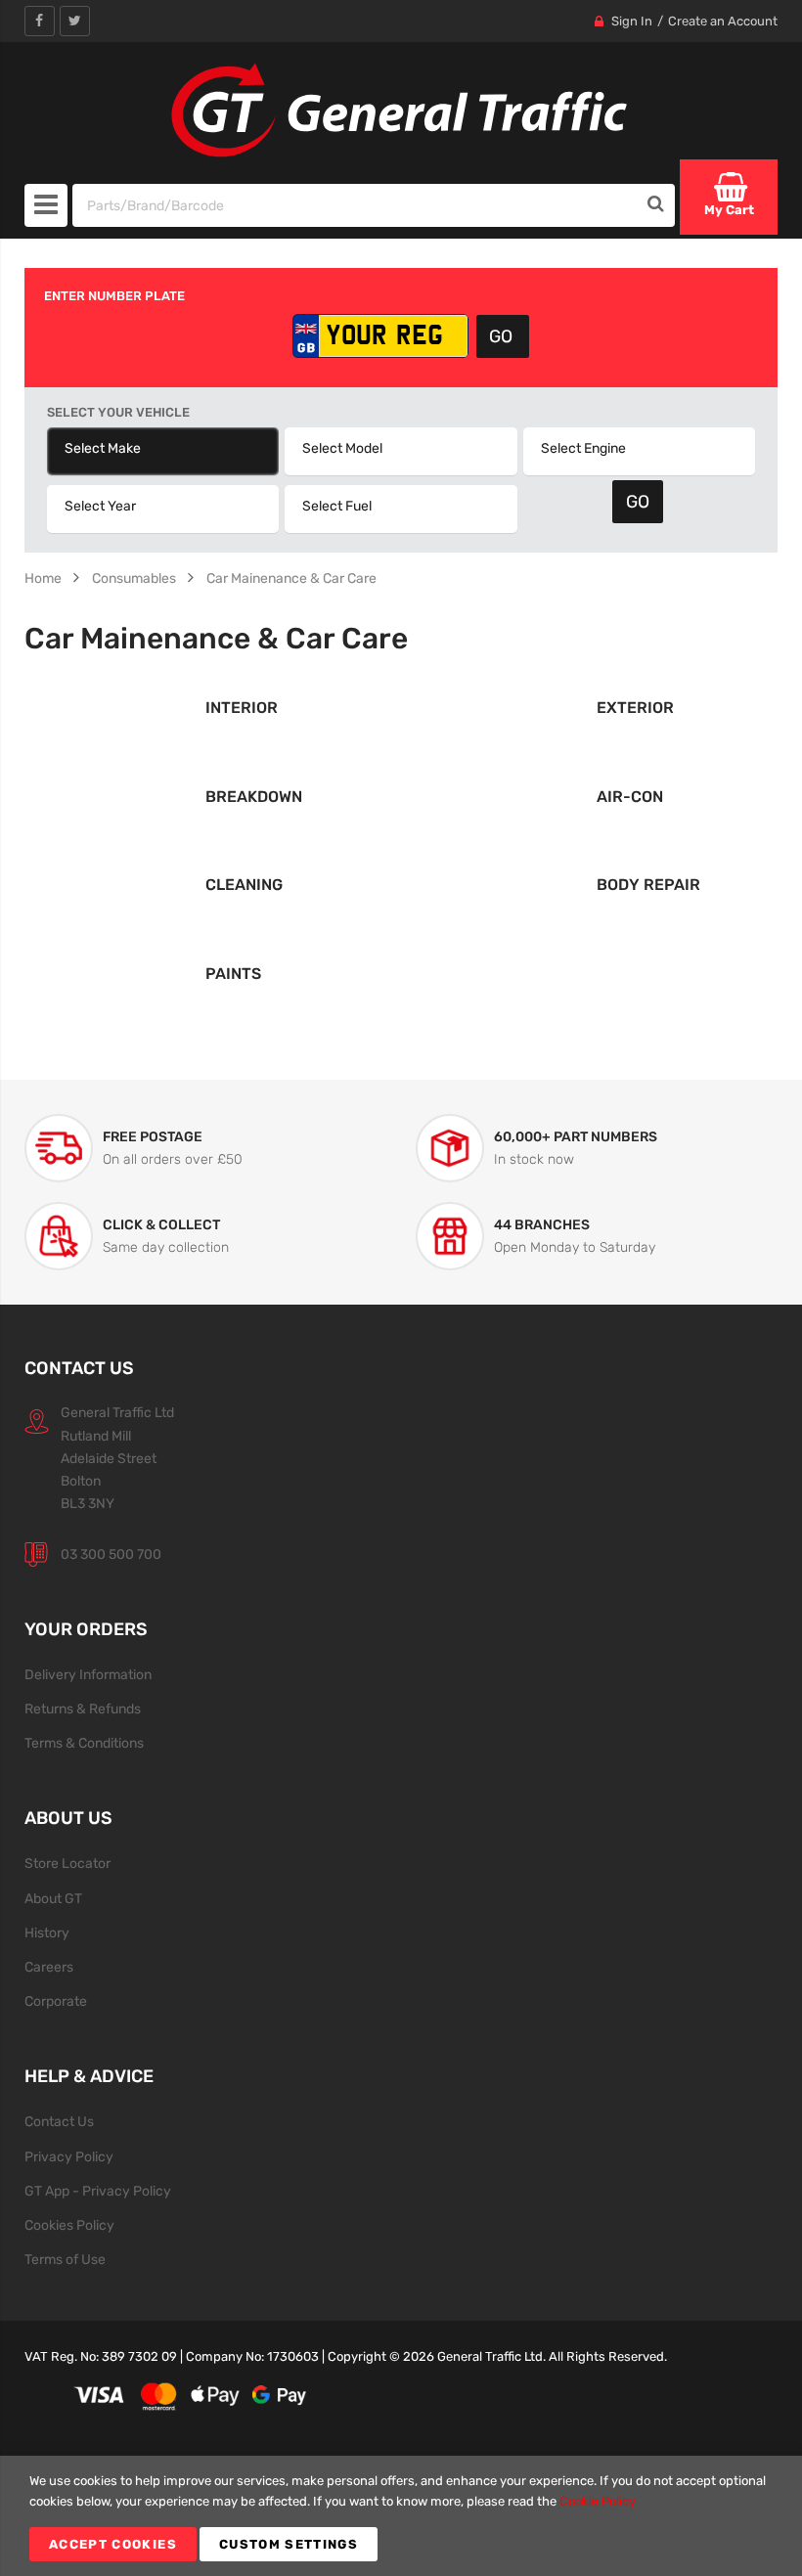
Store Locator (67, 1863)
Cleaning (244, 885)
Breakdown (254, 797)
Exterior (635, 708)
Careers (49, 1967)
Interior (242, 708)
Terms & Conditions (84, 1743)
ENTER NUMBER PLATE (114, 296)
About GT (53, 1898)
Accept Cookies (113, 2544)
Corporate (56, 2001)
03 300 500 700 (111, 1554)
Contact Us (59, 2121)
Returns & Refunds (83, 1709)
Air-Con (630, 797)
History (47, 1932)
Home (43, 578)
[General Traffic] (401, 111)
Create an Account (723, 21)
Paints (233, 974)
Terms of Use (65, 2259)
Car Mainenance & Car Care (291, 578)
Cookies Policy (69, 2225)
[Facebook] (40, 21)
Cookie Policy (598, 2501)
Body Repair (648, 885)
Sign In (632, 21)
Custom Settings (289, 2544)
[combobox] (356, 205)
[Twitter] (75, 21)
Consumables (134, 578)
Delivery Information (88, 1674)
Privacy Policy (69, 2156)
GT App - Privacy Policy (98, 2191)
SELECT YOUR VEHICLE (118, 412)
